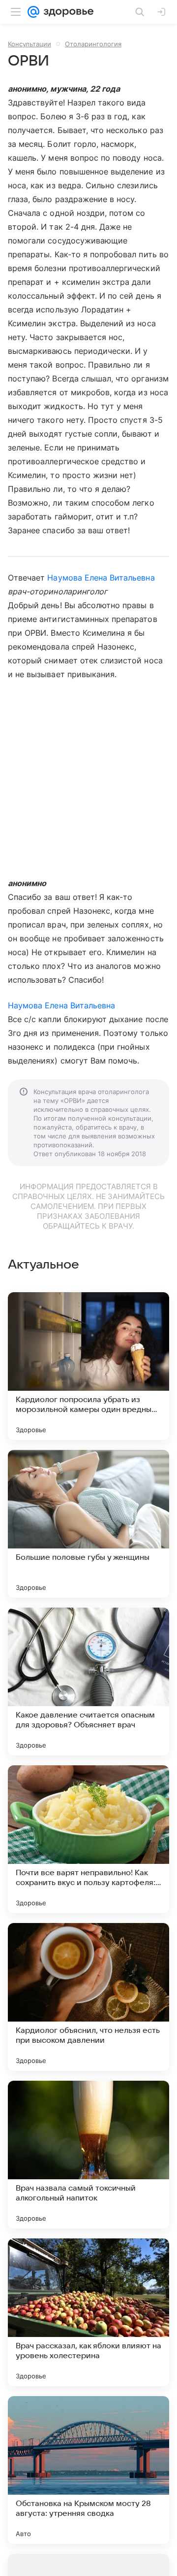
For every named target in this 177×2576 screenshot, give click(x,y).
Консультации (29, 44)
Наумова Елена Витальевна (101, 578)
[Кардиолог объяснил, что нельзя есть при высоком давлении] (88, 1997)
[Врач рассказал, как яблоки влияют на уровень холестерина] (88, 2312)
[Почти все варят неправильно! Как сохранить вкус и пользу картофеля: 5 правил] (88, 1839)
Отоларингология (93, 44)
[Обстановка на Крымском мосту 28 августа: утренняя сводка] (88, 2470)
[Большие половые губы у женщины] (88, 1524)
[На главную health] (67, 12)
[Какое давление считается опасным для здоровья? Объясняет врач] (88, 1682)
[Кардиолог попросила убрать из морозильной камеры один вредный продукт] (88, 1366)
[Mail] (33, 12)
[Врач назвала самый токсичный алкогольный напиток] (88, 2155)
